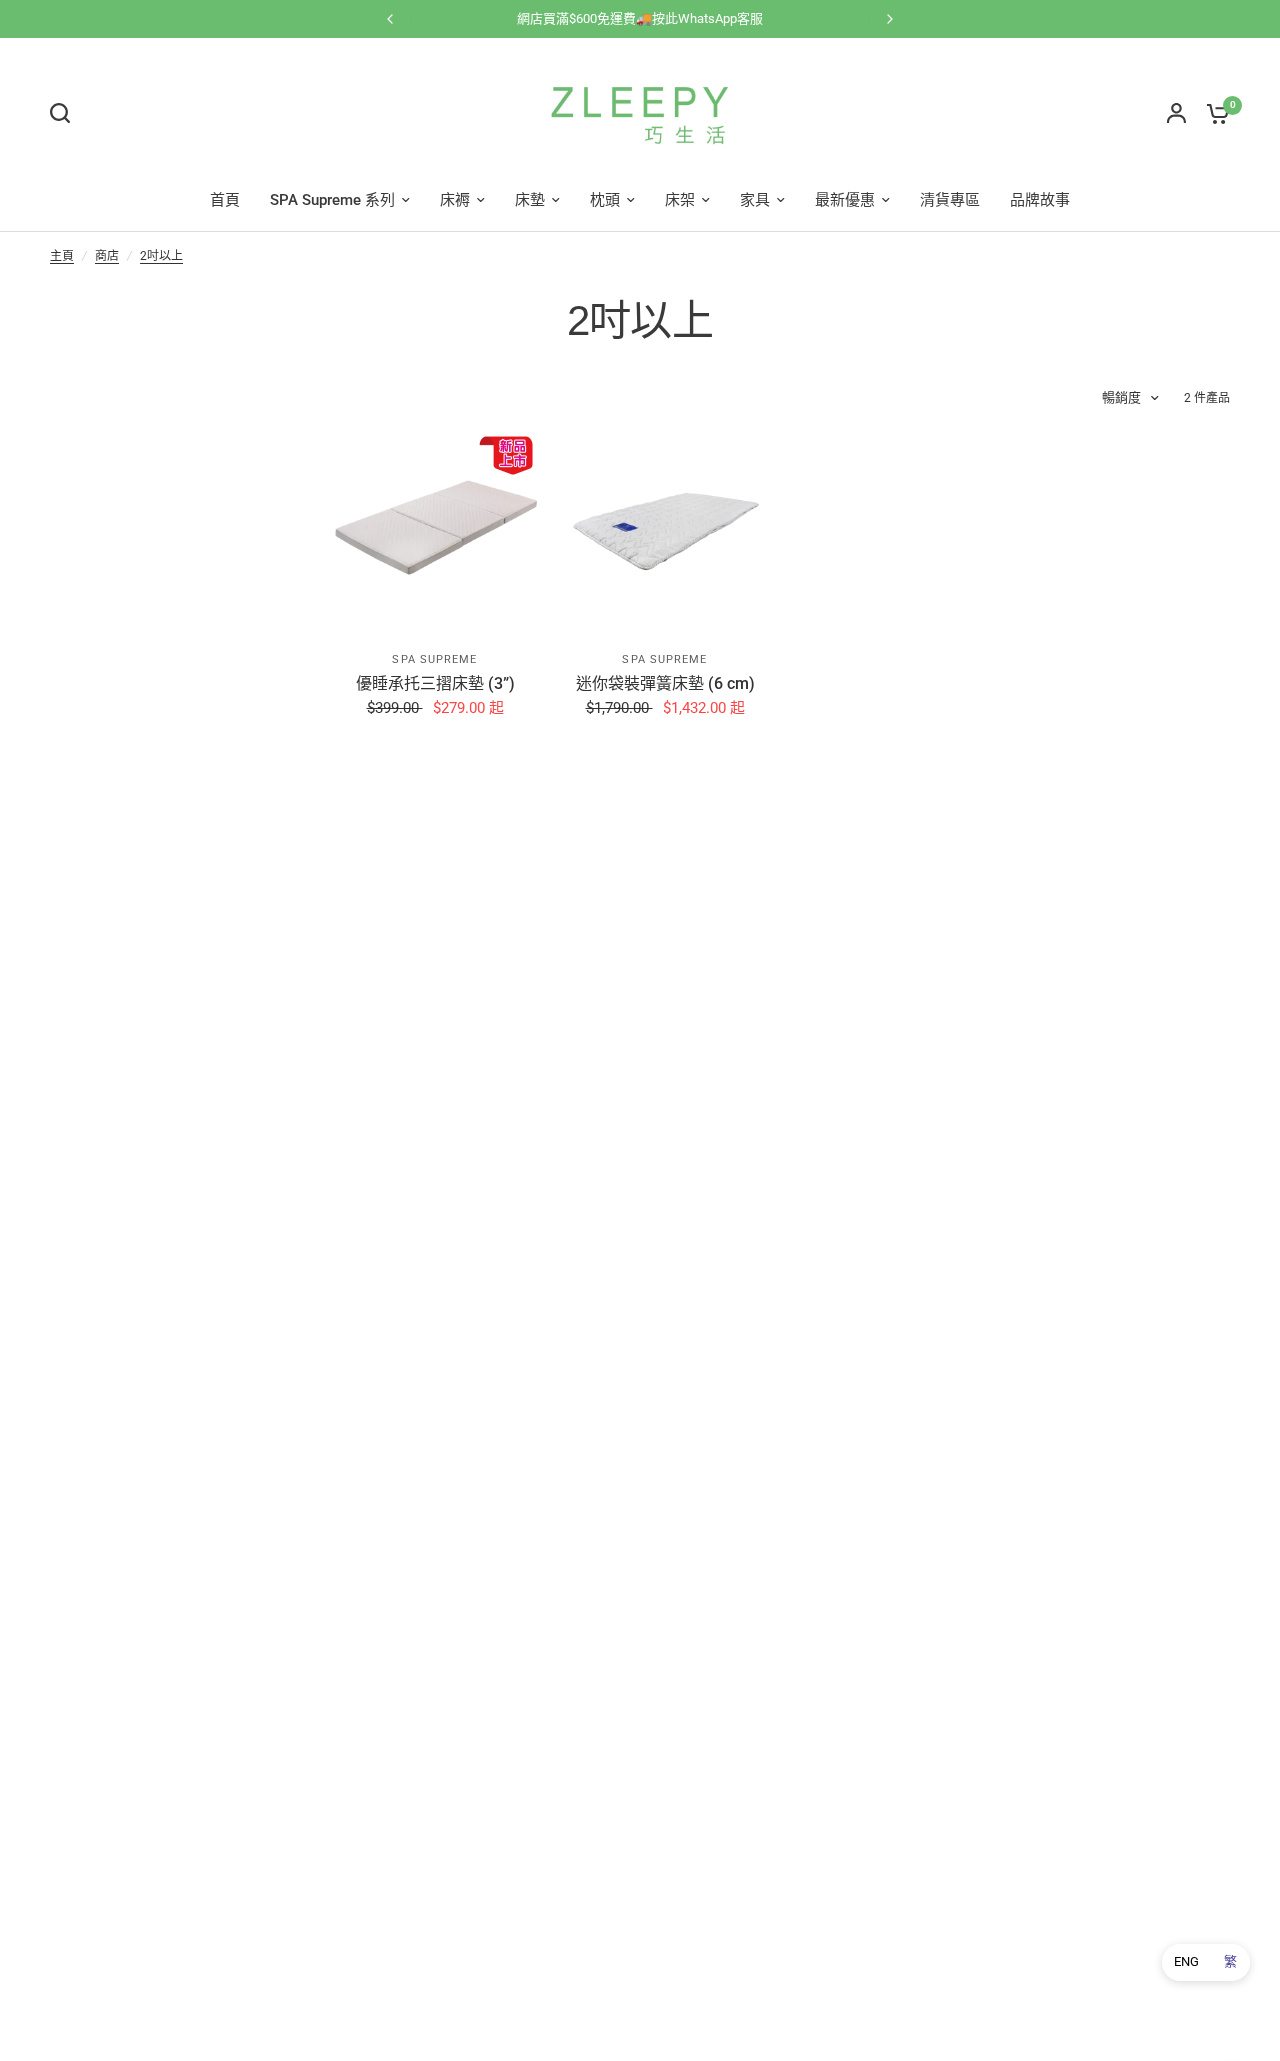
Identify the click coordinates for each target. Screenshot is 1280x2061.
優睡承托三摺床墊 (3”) (435, 683)
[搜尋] (65, 113)
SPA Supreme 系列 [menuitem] (332, 200)
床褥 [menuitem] (455, 200)
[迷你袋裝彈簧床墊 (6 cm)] (665, 529)
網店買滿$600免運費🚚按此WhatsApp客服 (640, 18)
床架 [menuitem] (680, 200)
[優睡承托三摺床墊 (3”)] (435, 529)
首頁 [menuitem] (225, 200)
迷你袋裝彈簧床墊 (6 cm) (665, 683)
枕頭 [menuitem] (605, 200)
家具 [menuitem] (755, 200)
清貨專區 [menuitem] (950, 200)
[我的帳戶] (1176, 113)
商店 (107, 256)
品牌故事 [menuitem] (1040, 200)
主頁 (62, 256)
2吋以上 (161, 256)
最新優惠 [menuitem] (845, 200)
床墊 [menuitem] (530, 200)
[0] (1213, 113)
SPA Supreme (434, 659)
